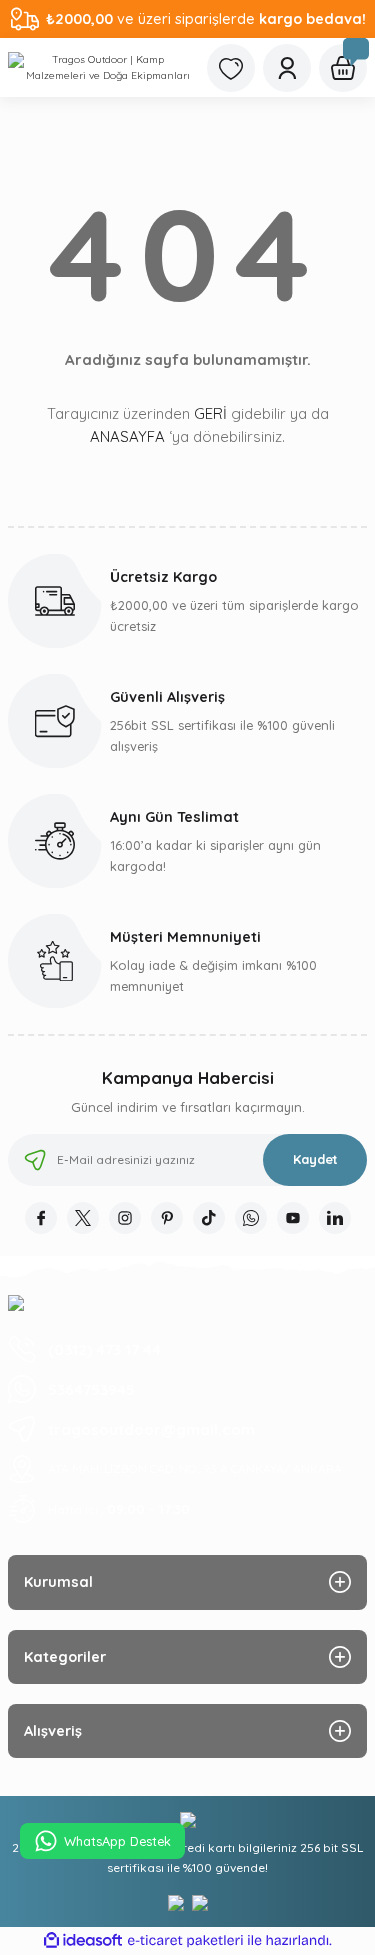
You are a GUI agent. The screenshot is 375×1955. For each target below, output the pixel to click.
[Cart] (343, 68)
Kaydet (315, 1159)
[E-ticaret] (185, 1940)
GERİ (210, 413)
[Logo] (99, 67)
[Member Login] (287, 68)
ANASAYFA (127, 436)
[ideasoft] (83, 1941)
